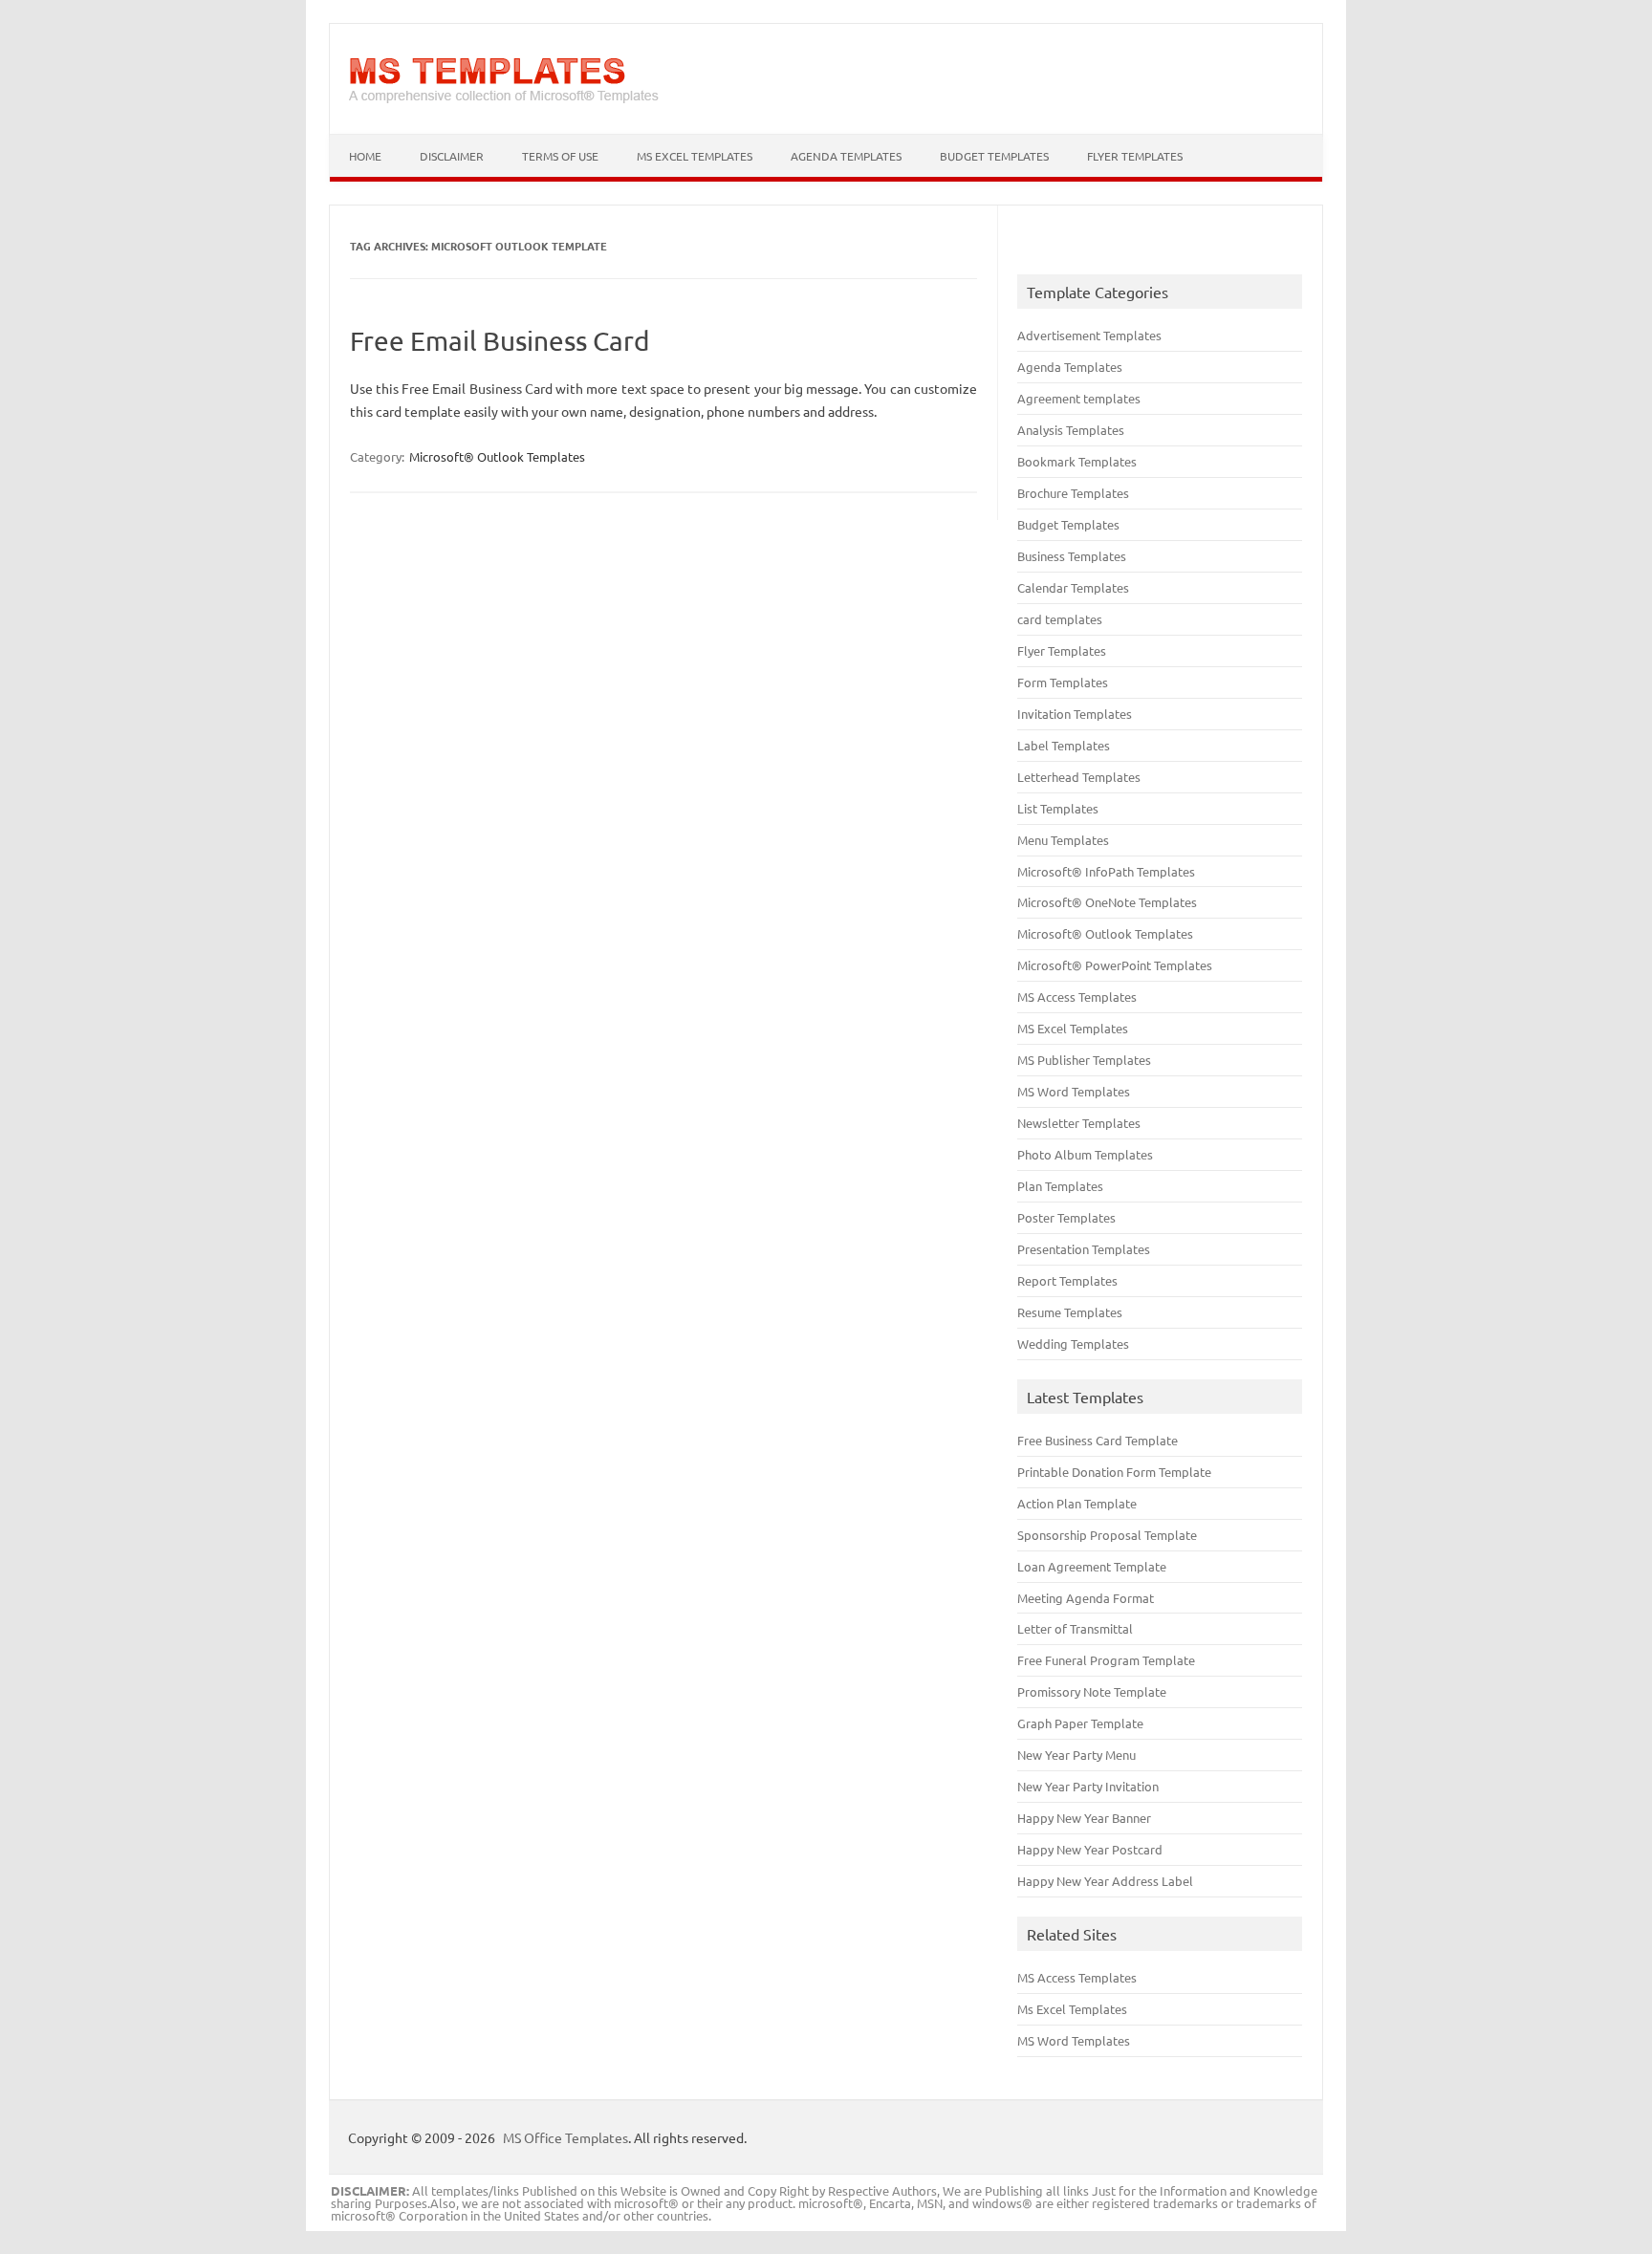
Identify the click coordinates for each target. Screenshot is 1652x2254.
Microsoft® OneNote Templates (1107, 902)
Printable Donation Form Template (1114, 1472)
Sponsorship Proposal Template (1107, 1535)
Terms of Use (560, 156)
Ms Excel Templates (1072, 2009)
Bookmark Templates (1077, 461)
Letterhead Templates (1079, 777)
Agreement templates (1079, 398)
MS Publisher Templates (1084, 1060)
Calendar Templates (1073, 587)
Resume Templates (1070, 1312)
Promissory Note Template (1092, 1691)
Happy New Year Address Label (1105, 1881)
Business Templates (1072, 556)
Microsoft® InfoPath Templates (1106, 871)
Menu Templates (1063, 840)
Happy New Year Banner (1084, 1818)
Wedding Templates (1073, 1344)
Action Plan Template (1077, 1503)
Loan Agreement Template (1092, 1566)
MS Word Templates (1074, 1091)
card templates (1060, 619)
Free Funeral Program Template (1106, 1660)
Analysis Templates (1071, 430)
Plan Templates (1060, 1186)
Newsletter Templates (1079, 1123)
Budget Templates (994, 156)
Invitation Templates (1075, 714)
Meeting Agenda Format (1086, 1598)
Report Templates (1067, 1280)
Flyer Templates (1135, 156)
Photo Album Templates (1085, 1154)
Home (365, 156)
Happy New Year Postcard (1090, 1849)
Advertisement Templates (1089, 335)
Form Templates (1063, 682)
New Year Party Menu (1076, 1755)
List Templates (1058, 808)
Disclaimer (452, 156)
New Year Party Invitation (1088, 1786)
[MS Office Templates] (504, 101)
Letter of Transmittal (1075, 1628)
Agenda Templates (846, 156)
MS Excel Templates (695, 156)
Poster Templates (1066, 1217)
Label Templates (1064, 745)
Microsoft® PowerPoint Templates (1115, 965)
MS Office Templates (565, 2137)
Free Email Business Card (500, 341)
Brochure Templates (1073, 493)
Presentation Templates (1084, 1249)
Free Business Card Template (1098, 1440)
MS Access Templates (1077, 997)
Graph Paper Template (1080, 1723)
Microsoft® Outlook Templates (497, 456)
